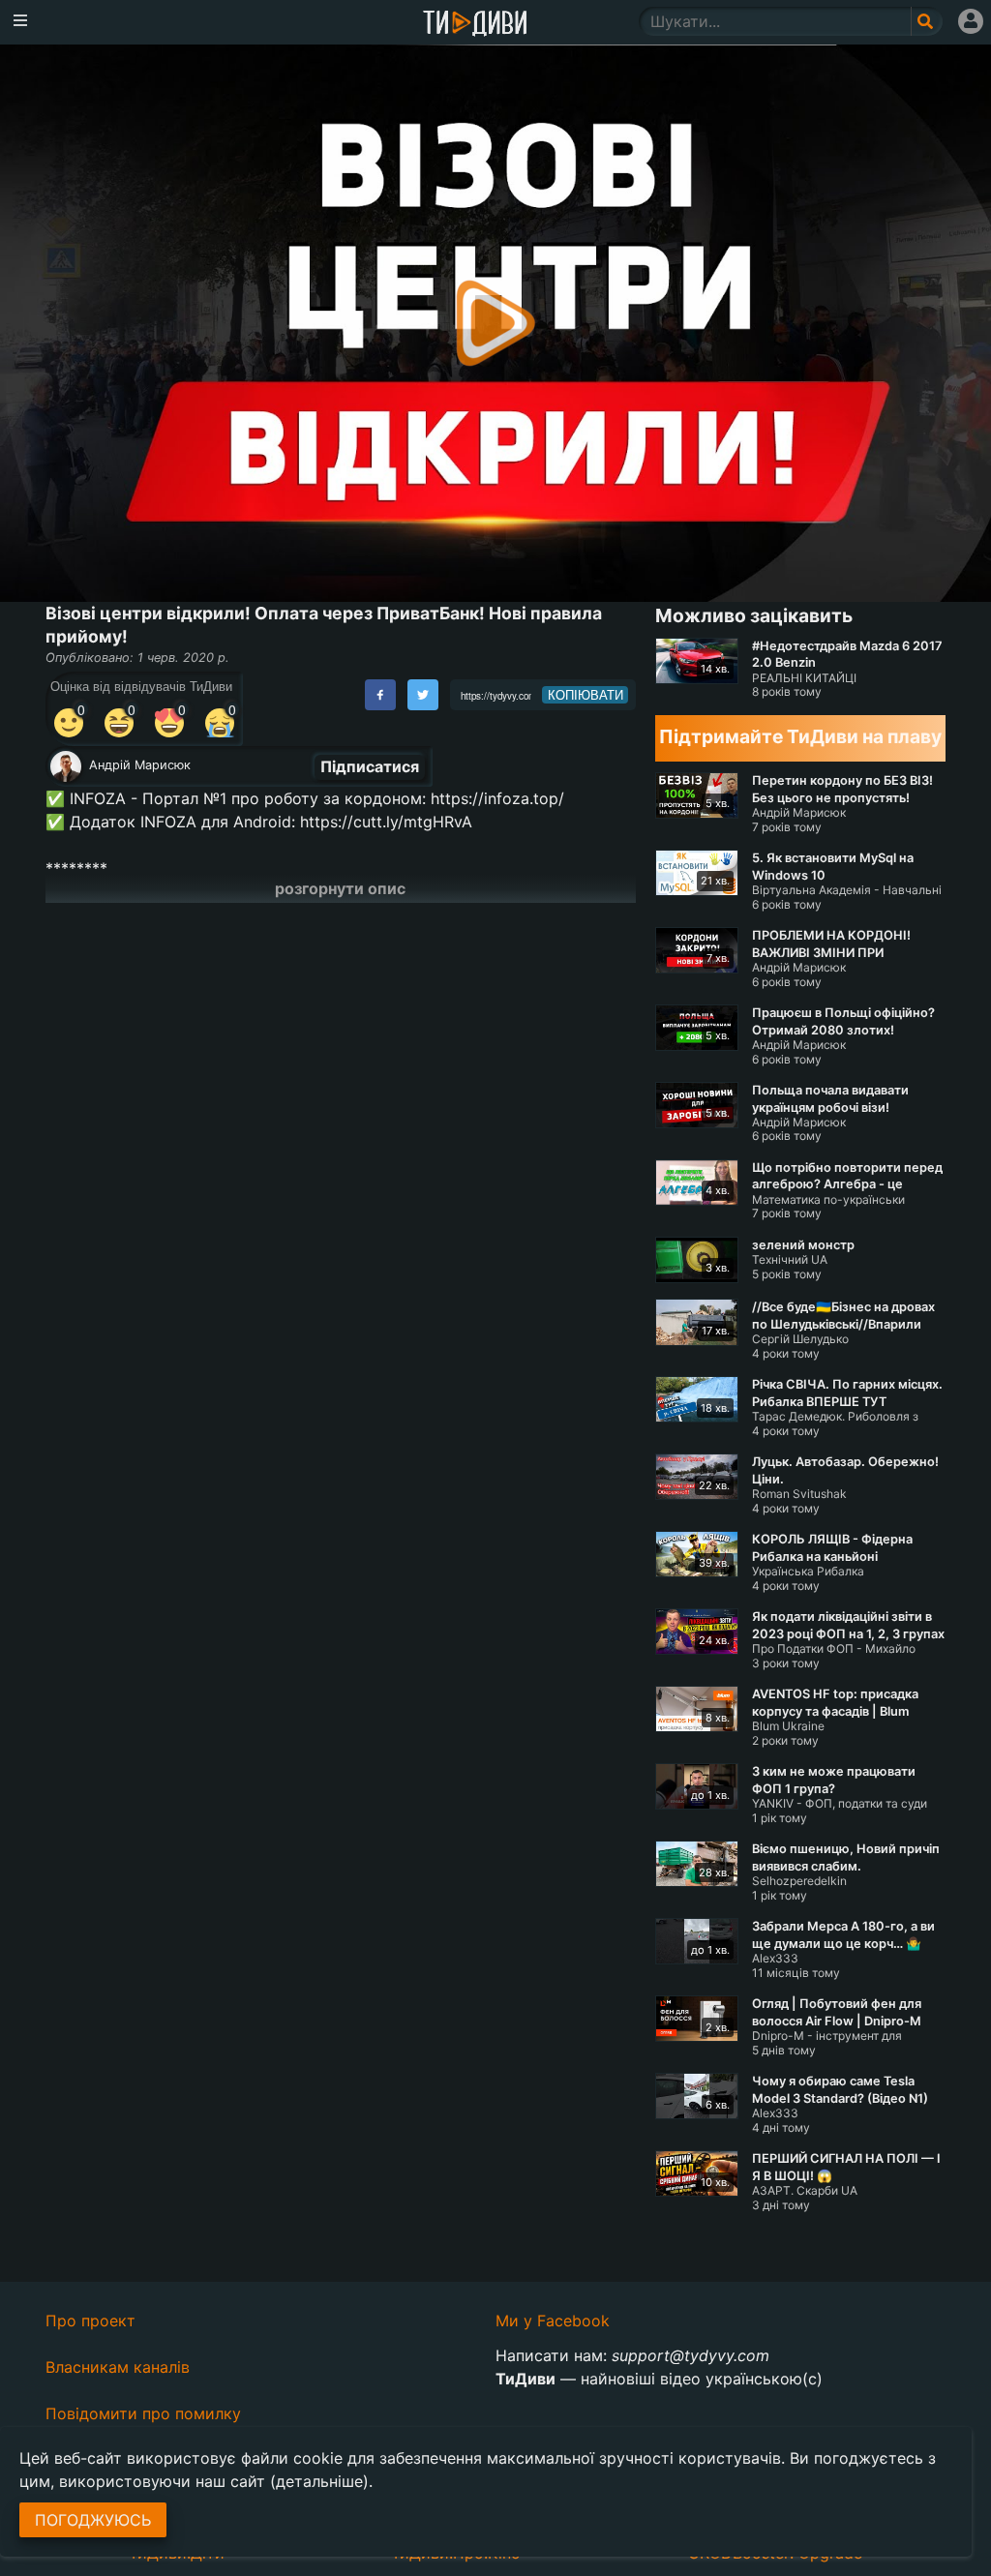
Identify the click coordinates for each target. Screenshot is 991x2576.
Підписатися (370, 766)
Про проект (90, 2321)
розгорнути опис (340, 888)
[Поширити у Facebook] (380, 695)
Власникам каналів (118, 2367)
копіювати (586, 695)
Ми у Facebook (553, 2321)
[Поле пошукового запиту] (927, 21)
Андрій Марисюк (140, 765)
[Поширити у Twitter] (423, 695)
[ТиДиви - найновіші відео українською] (475, 25)
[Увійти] (971, 21)
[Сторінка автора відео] (66, 766)
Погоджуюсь (93, 2520)
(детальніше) (319, 2481)
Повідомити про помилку (143, 2413)
